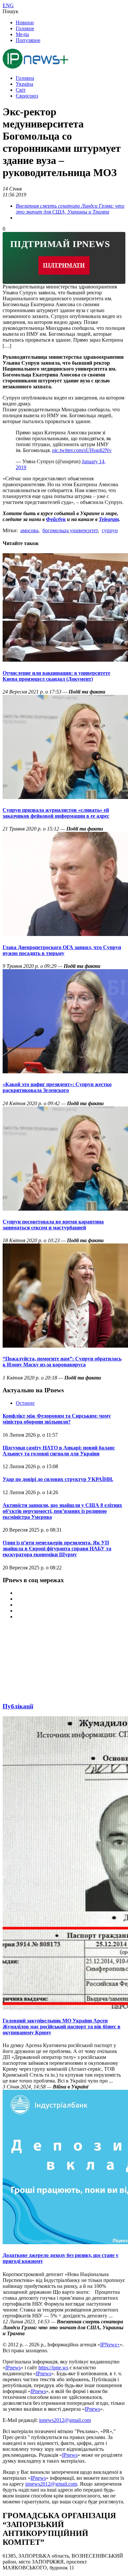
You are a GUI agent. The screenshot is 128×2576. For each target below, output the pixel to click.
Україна (24, 84)
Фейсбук (56, 519)
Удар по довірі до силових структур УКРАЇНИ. (58, 1479)
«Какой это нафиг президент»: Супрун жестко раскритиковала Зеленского (57, 1087)
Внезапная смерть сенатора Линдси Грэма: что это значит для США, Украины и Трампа (70, 209)
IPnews (13, 2368)
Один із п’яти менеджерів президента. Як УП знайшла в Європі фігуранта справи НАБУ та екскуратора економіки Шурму (57, 1549)
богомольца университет (70, 530)
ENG (8, 5)
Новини (25, 23)
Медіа (22, 34)
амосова (29, 530)
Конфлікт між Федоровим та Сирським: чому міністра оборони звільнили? (57, 1419)
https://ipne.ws (53, 2368)
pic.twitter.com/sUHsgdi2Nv (82, 450)
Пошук (11, 11)
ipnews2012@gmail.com (65, 2420)
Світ (21, 90)
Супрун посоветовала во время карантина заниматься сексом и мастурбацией (53, 1225)
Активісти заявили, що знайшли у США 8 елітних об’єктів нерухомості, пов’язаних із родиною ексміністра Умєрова (62, 1511)
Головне (25, 28)
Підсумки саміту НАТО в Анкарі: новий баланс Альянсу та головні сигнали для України (59, 1451)
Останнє (25, 1403)
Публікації (18, 1706)
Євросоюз (27, 96)
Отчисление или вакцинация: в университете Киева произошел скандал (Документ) (56, 676)
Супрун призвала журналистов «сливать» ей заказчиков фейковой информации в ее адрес (56, 813)
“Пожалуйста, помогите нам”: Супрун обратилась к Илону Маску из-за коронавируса (62, 1362)
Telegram (109, 519)
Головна (25, 78)
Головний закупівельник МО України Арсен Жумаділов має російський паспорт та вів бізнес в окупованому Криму (62, 2027)
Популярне (28, 40)
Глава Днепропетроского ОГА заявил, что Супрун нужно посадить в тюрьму (62, 950)
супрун (110, 530)
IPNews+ (110, 2345)
